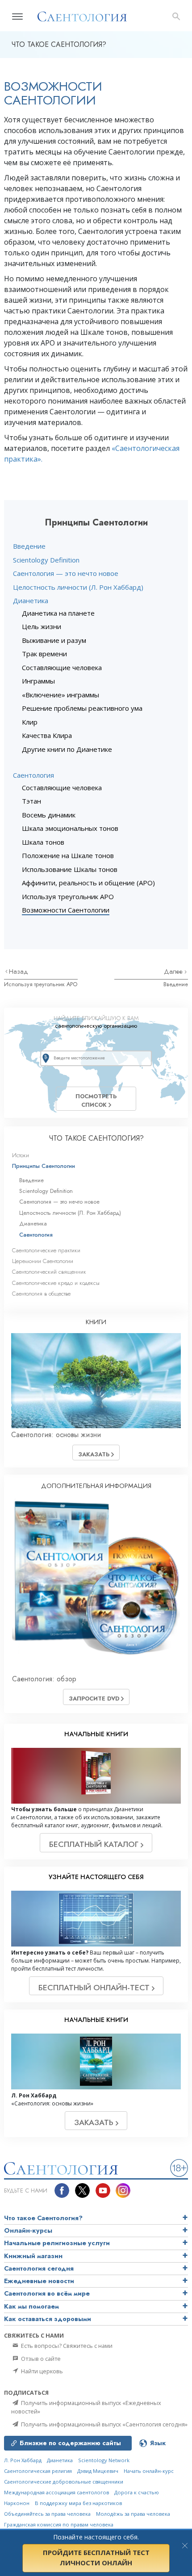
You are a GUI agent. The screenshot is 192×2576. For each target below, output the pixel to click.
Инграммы (38, 681)
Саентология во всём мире (47, 2293)
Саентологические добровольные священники (64, 2482)
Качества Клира (47, 735)
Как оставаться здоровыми (48, 2319)
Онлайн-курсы (28, 2230)
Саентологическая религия (38, 2471)
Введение (29, 546)
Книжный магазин (33, 2256)
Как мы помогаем (31, 2306)
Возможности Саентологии (66, 910)
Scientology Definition (46, 560)
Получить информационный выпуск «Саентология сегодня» (104, 2424)
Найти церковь (41, 2371)
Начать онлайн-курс (149, 2471)
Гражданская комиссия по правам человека (59, 2524)
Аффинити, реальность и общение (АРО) (88, 883)
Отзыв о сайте (40, 2359)
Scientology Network (104, 2460)
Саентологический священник (49, 1272)
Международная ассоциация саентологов (56, 2492)
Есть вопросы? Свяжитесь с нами (66, 2346)
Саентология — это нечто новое (66, 573)
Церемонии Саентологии (43, 1261)
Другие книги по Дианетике (67, 749)
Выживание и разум (54, 640)
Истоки (21, 1155)
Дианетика (31, 600)
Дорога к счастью (137, 2492)
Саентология (33, 775)
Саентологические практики (46, 1250)
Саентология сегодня (39, 2268)
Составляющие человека (62, 667)
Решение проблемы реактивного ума (82, 708)
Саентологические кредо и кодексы (56, 1283)
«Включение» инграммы (61, 695)
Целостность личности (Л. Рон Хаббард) (78, 587)
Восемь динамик (49, 815)
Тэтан (31, 801)
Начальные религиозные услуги (57, 2243)
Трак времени (44, 654)
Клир (30, 722)
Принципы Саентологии (44, 1166)
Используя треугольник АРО (68, 896)
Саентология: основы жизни (56, 1435)
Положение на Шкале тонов (68, 855)
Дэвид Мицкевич (98, 2471)
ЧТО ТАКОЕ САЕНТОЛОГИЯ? (96, 1138)
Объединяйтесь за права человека (47, 2514)
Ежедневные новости (39, 2281)
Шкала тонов (43, 842)
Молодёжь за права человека (133, 2514)
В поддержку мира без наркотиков (78, 2503)
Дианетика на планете (58, 613)
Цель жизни (42, 626)
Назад (19, 971)
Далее (174, 971)
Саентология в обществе (41, 1294)
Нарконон (17, 2503)
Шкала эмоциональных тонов (70, 828)
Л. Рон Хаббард (23, 2460)
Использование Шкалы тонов (70, 869)
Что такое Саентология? (43, 2218)
